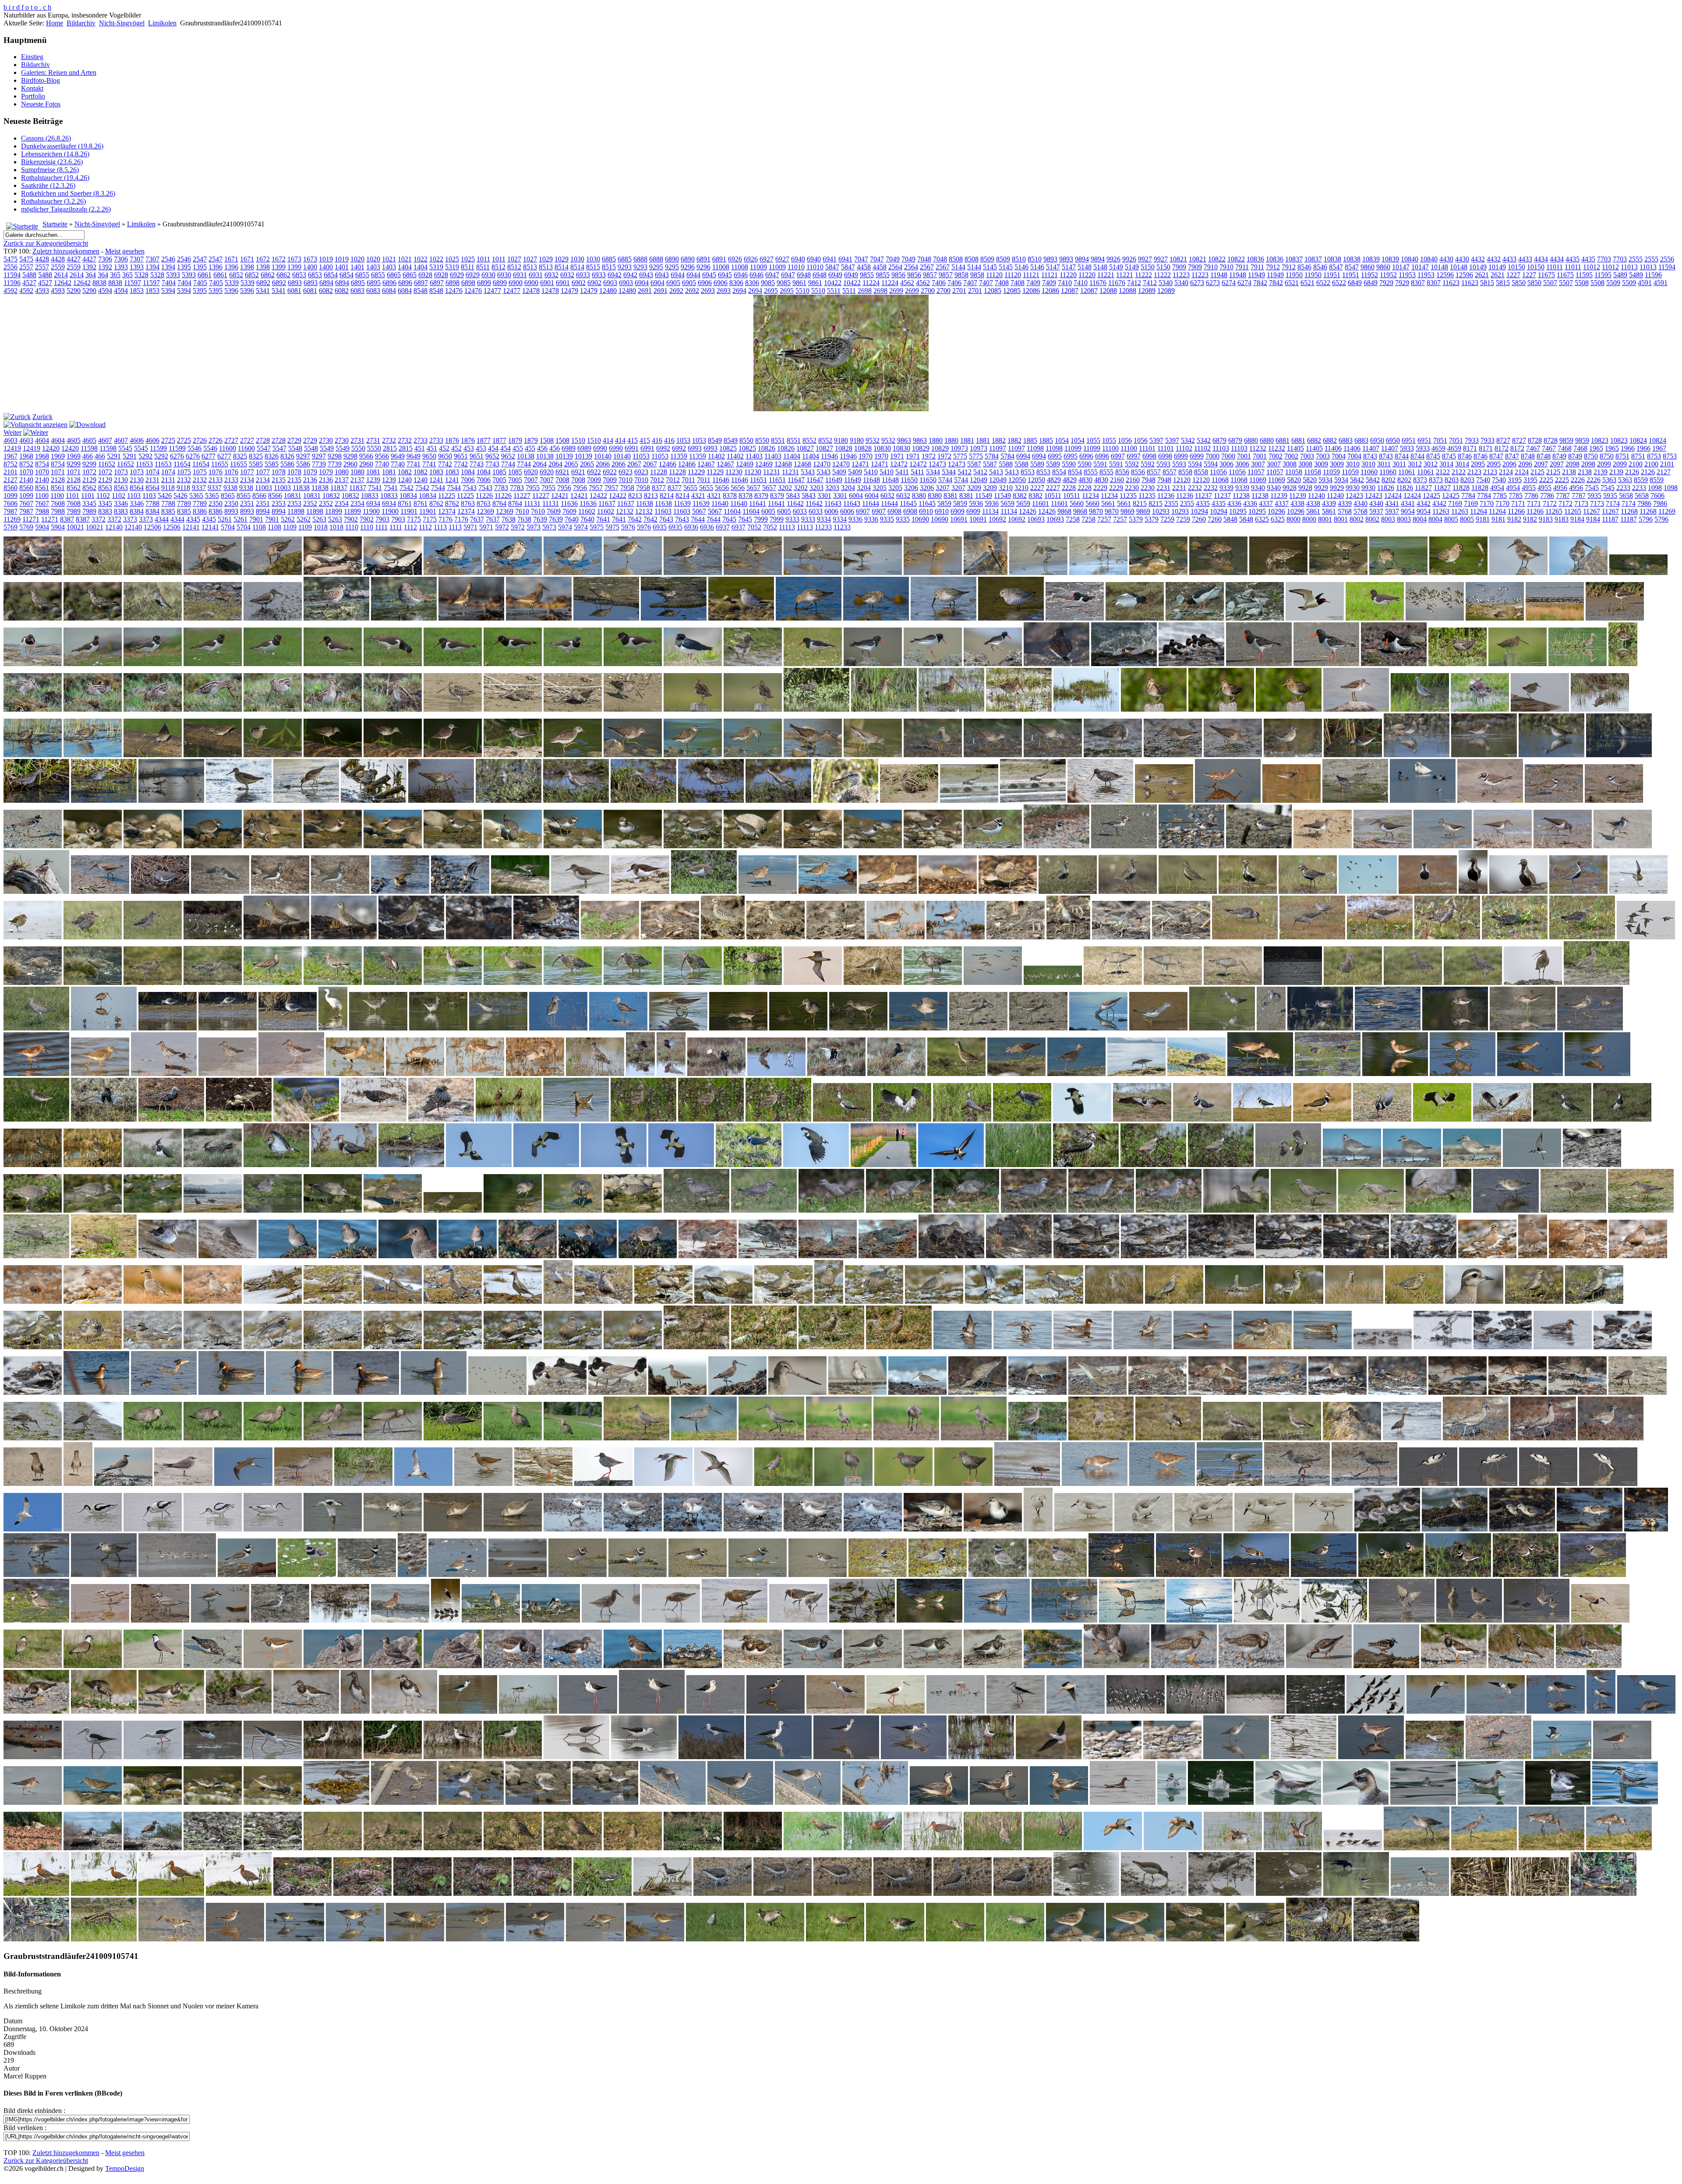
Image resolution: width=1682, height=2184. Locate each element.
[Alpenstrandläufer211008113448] (1011, 618)
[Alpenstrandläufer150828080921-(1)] (1458, 573)
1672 (263, 259)
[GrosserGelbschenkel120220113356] (228, 1028)
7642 (635, 519)
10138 (526, 456)
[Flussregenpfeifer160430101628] (993, 846)
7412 (1134, 283)
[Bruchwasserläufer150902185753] (1233, 755)
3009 (1321, 464)
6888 (640, 259)
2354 (342, 503)
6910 (926, 511)
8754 (42, 464)
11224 (871, 283)
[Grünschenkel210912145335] (1388, 1028)
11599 (158, 448)
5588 (1006, 464)
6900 (516, 283)
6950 (1377, 440)
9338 (230, 488)
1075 (184, 472)
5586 (287, 464)
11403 (754, 456)
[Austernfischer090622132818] (1195, 618)
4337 (1266, 503)
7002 (1276, 456)
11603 (663, 511)
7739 (319, 464)
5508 (1582, 283)
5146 (1021, 267)
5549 (327, 448)
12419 (12, 448)
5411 (902, 472)
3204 (848, 488)
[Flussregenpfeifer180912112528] (1124, 846)
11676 (1098, 283)
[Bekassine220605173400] (1221, 709)
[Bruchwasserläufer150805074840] (393, 755)
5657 (753, 488)
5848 (1230, 519)
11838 (301, 488)
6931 (520, 275)
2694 (739, 291)
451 (420, 448)
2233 (1623, 488)
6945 (709, 275)
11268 (1629, 511)
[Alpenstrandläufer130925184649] (986, 573)
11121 (1031, 275)
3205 (880, 488)
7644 (698, 519)
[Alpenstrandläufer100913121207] (273, 573)
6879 (1219, 440)
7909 (1179, 267)
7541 (375, 488)
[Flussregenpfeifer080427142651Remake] (1490, 800)
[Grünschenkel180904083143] (1320, 1028)
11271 (31, 519)
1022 (420, 259)
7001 (1244, 456)
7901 (256, 519)
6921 (562, 472)
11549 (984, 496)
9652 (492, 456)
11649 (834, 480)
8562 (74, 488)
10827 (805, 448)
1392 (89, 267)
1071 (58, 472)
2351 (247, 503)
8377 (659, 488)
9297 (303, 456)
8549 (715, 440)
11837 (339, 488)
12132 (625, 511)
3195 (1515, 480)
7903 (382, 519)
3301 (824, 496)
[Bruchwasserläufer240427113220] (778, 800)
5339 (232, 283)
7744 (508, 464)
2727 (231, 440)
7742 (445, 464)
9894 (1082, 259)
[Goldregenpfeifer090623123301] (1248, 891)
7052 (754, 527)
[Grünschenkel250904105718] (1523, 1028)
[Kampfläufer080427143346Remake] (291, 1074)
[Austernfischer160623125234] (813, 664)
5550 (358, 448)
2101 (1667, 464)
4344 (162, 519)
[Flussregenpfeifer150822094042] (873, 846)
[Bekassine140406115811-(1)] (273, 709)
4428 (42, 259)
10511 (1053, 496)
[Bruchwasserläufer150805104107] (513, 755)
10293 (1161, 511)
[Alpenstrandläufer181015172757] (471, 618)
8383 (105, 511)
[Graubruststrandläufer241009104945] (1380, 937)
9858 (961, 275)
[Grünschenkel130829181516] (438, 1028)
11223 (1181, 275)
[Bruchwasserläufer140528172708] (93, 755)
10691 (959, 519)
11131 (532, 503)
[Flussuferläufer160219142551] (580, 891)
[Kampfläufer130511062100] (836, 1074)
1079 (310, 472)
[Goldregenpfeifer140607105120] (1578, 891)
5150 (1148, 267)
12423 (1354, 496)
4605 (74, 440)
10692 (997, 519)
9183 (1546, 519)
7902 (351, 519)
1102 (103, 496)
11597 (133, 283)
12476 (454, 291)
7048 (924, 259)
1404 (405, 267)
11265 (1554, 511)
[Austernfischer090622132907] (1255, 618)
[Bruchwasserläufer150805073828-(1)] (213, 755)
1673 (294, 259)
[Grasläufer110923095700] (670, 937)
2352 (310, 503)
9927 (1145, 259)
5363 (1609, 480)
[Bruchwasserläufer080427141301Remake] (1356, 709)
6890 (672, 259)
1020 (357, 259)
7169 (1455, 503)
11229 (696, 472)
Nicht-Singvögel (122, 23)
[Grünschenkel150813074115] (738, 1028)
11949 (1256, 275)
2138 (1569, 472)
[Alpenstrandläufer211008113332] (943, 618)
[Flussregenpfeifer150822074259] (273, 846)
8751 (1622, 456)
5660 (1077, 503)
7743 (477, 464)
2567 (927, 267)
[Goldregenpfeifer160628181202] (213, 937)
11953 (1407, 275)
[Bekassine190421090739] (1019, 709)
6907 (863, 511)
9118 (168, 488)
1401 (342, 267)
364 (91, 275)
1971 (897, 456)
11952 (1369, 275)
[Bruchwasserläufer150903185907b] (1293, 755)
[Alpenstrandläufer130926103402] (1098, 573)
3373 (130, 519)
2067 (634, 464)
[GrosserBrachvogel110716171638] (453, 983)
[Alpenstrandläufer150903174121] (1518, 573)
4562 (907, 283)
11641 (758, 503)
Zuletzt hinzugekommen (66, 251)
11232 (1258, 448)
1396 (216, 267)
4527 (29, 283)
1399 (279, 267)
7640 (572, 519)
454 (493, 448)
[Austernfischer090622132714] (1135, 618)
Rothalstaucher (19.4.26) (55, 178)
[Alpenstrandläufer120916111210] (453, 573)
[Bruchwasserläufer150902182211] (993, 755)
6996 (1086, 456)
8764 (499, 503)
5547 (264, 448)
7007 (531, 480)
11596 (1653, 275)
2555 (1636, 259)
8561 (42, 488)
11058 (1294, 472)
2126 (1632, 472)
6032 (887, 496)
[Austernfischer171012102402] (1057, 664)
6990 (600, 448)
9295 (656, 267)
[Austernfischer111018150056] (1615, 618)
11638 (645, 503)
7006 (468, 480)
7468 (1565, 448)
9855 (867, 275)
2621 (1482, 275)
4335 (1203, 503)
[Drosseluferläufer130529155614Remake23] (1033, 800)
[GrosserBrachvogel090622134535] (153, 983)
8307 (1418, 283)
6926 (735, 259)
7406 (939, 283)
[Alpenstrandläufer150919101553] (33, 618)
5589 (1037, 464)
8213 (635, 496)
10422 (833, 283)
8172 (1502, 448)
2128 (58, 480)
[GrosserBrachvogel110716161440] (273, 983)
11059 (1331, 472)
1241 (436, 480)
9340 (1258, 488)
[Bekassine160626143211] (753, 709)
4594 (105, 291)
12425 (1431, 496)
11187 (1610, 519)
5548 (295, 448)
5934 (1325, 480)
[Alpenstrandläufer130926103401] (1038, 573)
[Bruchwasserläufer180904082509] (1484, 755)
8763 (468, 503)
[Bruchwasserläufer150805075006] (453, 755)
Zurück (42, 417)
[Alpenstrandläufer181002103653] (404, 618)
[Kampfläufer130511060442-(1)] (671, 1074)
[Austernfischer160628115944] (933, 664)
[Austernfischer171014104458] (1191, 664)
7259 (1167, 519)
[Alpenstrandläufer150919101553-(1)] (93, 618)
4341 (1392, 503)
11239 (1279, 496)
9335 (887, 519)
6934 (373, 503)
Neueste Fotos (41, 104)
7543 (470, 488)
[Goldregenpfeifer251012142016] (344, 937)
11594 (1667, 267)
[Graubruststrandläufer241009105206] (1447, 937)
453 (469, 448)
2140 (26, 480)
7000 (1212, 456)
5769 (11, 527)
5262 (288, 519)
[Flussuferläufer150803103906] (520, 891)
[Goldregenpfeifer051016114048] (768, 891)
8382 (1020, 496)
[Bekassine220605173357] (1154, 709)
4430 (1446, 259)
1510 (578, 440)
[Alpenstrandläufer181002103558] (336, 618)
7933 (1472, 440)
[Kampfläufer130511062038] (776, 1074)
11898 (296, 511)
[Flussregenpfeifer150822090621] (693, 846)
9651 (461, 456)
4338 (1297, 503)
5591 (1100, 464)
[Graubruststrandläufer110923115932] (1181, 937)
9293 (625, 267)
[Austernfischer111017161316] (1555, 618)
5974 (565, 527)
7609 (554, 511)
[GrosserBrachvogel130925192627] (1293, 983)
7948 (1148, 480)
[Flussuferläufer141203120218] (280, 891)
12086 (1031, 291)
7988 (42, 511)
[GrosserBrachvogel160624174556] (1473, 983)
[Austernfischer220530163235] (1326, 664)
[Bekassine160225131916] (453, 709)
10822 (1217, 259)
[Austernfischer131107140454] (333, 664)
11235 (1128, 496)
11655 (220, 464)
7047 (861, 259)
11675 (1546, 275)
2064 (540, 464)
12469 (745, 464)
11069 (1258, 480)
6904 (642, 283)
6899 (484, 283)
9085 (768, 283)
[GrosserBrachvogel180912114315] (104, 1028)
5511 (834, 291)
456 (542, 448)
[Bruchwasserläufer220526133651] (36, 800)
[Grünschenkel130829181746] (498, 1028)
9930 (1353, 488)
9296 (688, 267)
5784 (992, 456)
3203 (816, 488)
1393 (121, 267)
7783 (501, 488)
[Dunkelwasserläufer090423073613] (1292, 800)
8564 (137, 488)
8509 (987, 259)
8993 (231, 511)
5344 (933, 472)
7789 (184, 503)
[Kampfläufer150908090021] (1136, 1074)
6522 (1323, 283)
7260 (1199, 519)
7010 (625, 480)
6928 (425, 275)
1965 (1596, 448)
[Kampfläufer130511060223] (640, 1074)
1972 (929, 456)
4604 (42, 440)
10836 (1255, 259)
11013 (1629, 267)
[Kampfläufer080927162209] (535, 1074)
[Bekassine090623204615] (1518, 664)
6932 (551, 275)
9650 (429, 456)
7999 (761, 519)
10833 (370, 496)
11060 (1369, 472)
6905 (673, 283)
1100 (42, 496)
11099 (1073, 448)
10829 (921, 448)
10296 (1276, 511)
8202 (1389, 480)
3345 (89, 503)
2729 (294, 440)
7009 (594, 480)
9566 (366, 456)
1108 (259, 527)
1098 (1655, 488)
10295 (1238, 511)
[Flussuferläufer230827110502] (704, 891)
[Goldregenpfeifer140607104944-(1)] (1428, 891)
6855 (362, 275)
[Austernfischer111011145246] (1375, 618)
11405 (1295, 448)
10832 (331, 496)
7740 (382, 464)
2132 (184, 480)
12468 (783, 464)
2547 (200, 259)
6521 (1292, 283)
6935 (660, 527)
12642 (63, 283)
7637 (477, 519)
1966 (1628, 448)
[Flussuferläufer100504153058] (1383, 846)
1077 (247, 472)
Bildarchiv (81, 23)
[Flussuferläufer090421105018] (1323, 846)
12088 (1108, 291)
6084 (389, 291)
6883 (1346, 440)
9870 (1096, 511)
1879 (515, 440)
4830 (1085, 480)
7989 (74, 511)
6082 (326, 291)
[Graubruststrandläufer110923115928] (1121, 937)
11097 (998, 448)
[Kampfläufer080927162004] (475, 1074)
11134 (990, 511)
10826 (767, 448)
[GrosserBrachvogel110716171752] (693, 983)
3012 (1415, 464)
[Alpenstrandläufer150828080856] (1398, 573)
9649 (398, 456)
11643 (833, 503)
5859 (944, 503)
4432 (1478, 259)
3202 (785, 488)
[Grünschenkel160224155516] (1158, 1028)
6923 (625, 472)
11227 (522, 496)
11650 (909, 480)
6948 (804, 275)
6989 (569, 448)
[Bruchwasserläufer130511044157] (1540, 709)
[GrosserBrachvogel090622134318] (33, 983)
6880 (1251, 440)
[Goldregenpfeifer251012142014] (276, 937)
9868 (1064, 511)
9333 (792, 519)
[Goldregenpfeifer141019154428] (153, 937)
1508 (547, 440)
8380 (919, 496)
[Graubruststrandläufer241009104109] (1312, 937)
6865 (394, 275)
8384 (137, 511)
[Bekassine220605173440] (1289, 709)
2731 (357, 440)
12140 (114, 527)
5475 (11, 259)
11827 (1423, 488)
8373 (1420, 480)
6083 (357, 291)
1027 (514, 259)
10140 (603, 456)
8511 (468, 267)
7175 (414, 519)
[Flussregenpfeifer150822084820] (573, 846)
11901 (409, 511)
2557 (26, 267)
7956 (564, 488)
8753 (1654, 456)
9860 (1368, 267)
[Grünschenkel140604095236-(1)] (618, 1028)
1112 (410, 527)
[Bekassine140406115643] (33, 709)
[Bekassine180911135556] (816, 709)
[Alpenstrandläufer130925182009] (873, 573)
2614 (61, 275)
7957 (596, 488)
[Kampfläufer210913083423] (1395, 1074)
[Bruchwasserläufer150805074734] (273, 755)
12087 (1070, 291)
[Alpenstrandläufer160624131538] (153, 618)
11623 (1451, 283)
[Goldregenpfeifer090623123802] (1308, 891)
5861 (1313, 511)
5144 (958, 267)
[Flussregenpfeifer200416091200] (1191, 846)
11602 (587, 511)
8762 (436, 503)
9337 (199, 488)
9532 (873, 440)
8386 (200, 511)
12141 (191, 527)
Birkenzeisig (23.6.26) (52, 162)
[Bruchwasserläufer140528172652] (33, 755)
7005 (499, 480)
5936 (976, 503)
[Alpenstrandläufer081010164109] (33, 573)
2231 (1163, 488)
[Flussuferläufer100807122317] (100, 891)
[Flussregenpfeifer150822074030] (153, 846)
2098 (1572, 464)
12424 (1393, 496)
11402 (716, 456)
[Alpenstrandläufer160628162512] (273, 618)
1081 (373, 472)
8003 (1388, 519)
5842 (1357, 480)
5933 (1407, 448)
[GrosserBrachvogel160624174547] (1353, 983)
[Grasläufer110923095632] (610, 937)
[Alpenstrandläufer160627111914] (213, 618)
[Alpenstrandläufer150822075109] (1278, 573)
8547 (1336, 267)
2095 (1478, 464)
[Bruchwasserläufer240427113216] (711, 800)
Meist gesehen (125, 251)
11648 (871, 480)
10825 (728, 448)
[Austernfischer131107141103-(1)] (633, 664)
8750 (1591, 456)
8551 (778, 440)
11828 (1461, 488)
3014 (1446, 464)
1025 (452, 259)
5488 (29, 275)
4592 (11, 291)
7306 (105, 259)
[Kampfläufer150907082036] (956, 1074)
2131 (152, 480)
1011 (483, 259)
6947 (772, 275)
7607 (26, 503)
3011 (1384, 464)
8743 (1370, 456)
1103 (134, 496)
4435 (1572, 259)
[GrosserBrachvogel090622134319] (93, 983)
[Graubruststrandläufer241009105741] (1582, 937)
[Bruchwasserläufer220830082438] (374, 800)
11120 (994, 275)
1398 (247, 267)
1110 (352, 527)
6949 (835, 275)
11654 (182, 464)
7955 (533, 488)
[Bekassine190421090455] (884, 709)
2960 (350, 464)
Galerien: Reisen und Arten (59, 72)
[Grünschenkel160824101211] (1271, 1028)
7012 (657, 480)
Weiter (12, 432)
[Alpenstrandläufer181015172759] (539, 618)
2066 (603, 464)
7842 (1260, 283)
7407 (970, 283)
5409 (839, 472)
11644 (871, 503)
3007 (1258, 464)
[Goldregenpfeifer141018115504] (1638, 891)
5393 (173, 275)
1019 (326, 259)
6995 (1055, 456)
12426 (1028, 511)
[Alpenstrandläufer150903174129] (1578, 573)
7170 (1487, 503)
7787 (1563, 496)
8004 (1420, 519)
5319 (436, 267)
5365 (196, 496)
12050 (1017, 480)
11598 (89, 448)
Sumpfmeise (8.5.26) (50, 170)
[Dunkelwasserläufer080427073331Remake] (1100, 800)
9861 (799, 283)
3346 (121, 503)
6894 (326, 283)
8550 (746, 440)
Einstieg (32, 57)
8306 (736, 283)
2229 (1100, 488)
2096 (1509, 464)
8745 (1433, 456)
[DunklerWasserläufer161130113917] (1423, 800)
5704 (228, 527)
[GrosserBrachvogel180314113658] (36, 1028)
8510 (1019, 259)
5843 (793, 496)
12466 (668, 464)
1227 (1513, 275)
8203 (1452, 480)
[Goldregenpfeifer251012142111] (411, 937)
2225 (1546, 480)
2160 (1117, 480)
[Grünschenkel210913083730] (1455, 1028)
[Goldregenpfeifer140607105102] (1518, 891)
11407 (1371, 448)
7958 (627, 488)
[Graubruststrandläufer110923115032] (1068, 937)
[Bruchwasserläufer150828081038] (573, 755)
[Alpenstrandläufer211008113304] (876, 618)
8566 (259, 496)
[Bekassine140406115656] (93, 709)
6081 (294, 291)
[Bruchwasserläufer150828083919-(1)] (753, 755)
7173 (1581, 503)
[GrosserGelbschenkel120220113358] (288, 1028)
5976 (628, 527)
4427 (74, 259)
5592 (1132, 464)
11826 (1386, 488)
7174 (1613, 503)
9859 (1566, 440)
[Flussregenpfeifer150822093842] (813, 846)
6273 (1197, 283)
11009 (758, 267)
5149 (1116, 267)
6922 (594, 472)
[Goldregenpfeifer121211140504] (1368, 891)
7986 (1644, 503)
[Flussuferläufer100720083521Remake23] (36, 891)
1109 (290, 527)
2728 (263, 440)
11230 (734, 472)
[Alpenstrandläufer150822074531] (1158, 573)
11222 (1143, 275)
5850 (1519, 283)
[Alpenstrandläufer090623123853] (153, 573)
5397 (1156, 440)
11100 (1110, 448)
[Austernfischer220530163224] (1259, 664)
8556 (1122, 472)
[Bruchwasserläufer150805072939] (153, 755)
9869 (1127, 511)
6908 (894, 511)
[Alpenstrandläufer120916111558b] (573, 573)
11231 (772, 472)
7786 (1531, 496)
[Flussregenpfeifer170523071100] (1057, 846)
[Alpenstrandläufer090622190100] (93, 573)
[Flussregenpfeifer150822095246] (933, 846)
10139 (564, 456)
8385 (168, 511)
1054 (1062, 440)
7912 (1273, 267)
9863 (904, 440)
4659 (1438, 448)
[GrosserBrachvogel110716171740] (573, 983)
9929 (1321, 488)
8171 (1470, 448)
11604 (732, 511)
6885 (609, 259)
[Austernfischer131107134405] (213, 664)
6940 (798, 259)
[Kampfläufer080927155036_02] (415, 1074)
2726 (200, 440)
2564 (895, 267)
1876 (452, 440)
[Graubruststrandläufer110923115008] (1016, 937)
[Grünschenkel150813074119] (798, 1028)
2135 (279, 480)
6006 (831, 511)
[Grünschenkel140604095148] (558, 1028)
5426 (165, 496)
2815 (390, 448)
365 (115, 275)
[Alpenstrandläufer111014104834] (333, 573)
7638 (509, 519)
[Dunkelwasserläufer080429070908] (1164, 800)
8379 (761, 496)
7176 (445, 519)
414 (608, 440)
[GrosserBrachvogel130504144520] (1233, 983)
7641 (603, 519)
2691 (645, 291)
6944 (678, 275)
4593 (42, 291)
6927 (767, 259)
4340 (1360, 503)
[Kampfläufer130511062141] (896, 1074)
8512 (498, 267)
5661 (1108, 503)
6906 (705, 283)
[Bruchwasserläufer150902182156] (933, 755)
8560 (11, 488)
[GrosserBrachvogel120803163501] (933, 983)
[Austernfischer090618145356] (1075, 618)
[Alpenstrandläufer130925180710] (813, 573)
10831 (293, 496)
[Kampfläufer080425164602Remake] (36, 1074)
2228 (1069, 488)
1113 (440, 527)
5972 (502, 527)
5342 (1188, 440)
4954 (1497, 488)
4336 (1234, 503)
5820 (1294, 480)
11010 (796, 267)
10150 (1516, 267)
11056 (1218, 472)
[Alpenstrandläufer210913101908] (606, 618)
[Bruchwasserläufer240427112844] (509, 800)
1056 (1125, 440)
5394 (168, 291)
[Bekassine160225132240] (633, 709)
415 (633, 440)
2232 (1195, 488)
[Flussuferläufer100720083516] (1623, 846)
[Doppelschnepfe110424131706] (909, 800)
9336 (855, 519)
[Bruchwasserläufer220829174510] (306, 800)
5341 (263, 291)
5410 (871, 472)
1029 (546, 259)
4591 (1645, 283)
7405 (200, 283)
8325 (240, 456)
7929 (1386, 283)
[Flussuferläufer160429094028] (640, 891)
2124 (1506, 472)
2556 (1667, 259)
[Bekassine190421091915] (1086, 709)
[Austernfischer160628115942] (873, 664)
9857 (930, 275)
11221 (1106, 275)
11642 (795, 503)
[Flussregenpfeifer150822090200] (633, 846)
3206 (911, 488)
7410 (1065, 283)
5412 (965, 472)
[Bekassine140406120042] (393, 709)
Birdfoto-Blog (41, 80)
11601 (1041, 503)
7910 (1211, 267)
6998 (1149, 456)
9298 (335, 456)
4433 (1509, 259)
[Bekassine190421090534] (951, 709)
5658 (1626, 496)
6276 (177, 456)
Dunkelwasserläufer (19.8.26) (62, 146)
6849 (1355, 283)
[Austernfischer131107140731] (393, 664)
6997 (1118, 456)
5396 (231, 291)
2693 (708, 291)
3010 (1353, 464)
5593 (1163, 464)
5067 (699, 511)
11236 (1166, 496)
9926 (1113, 259)
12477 (492, 291)
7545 (1592, 488)
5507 (1550, 283)
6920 (531, 472)
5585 (256, 464)
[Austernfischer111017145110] (1435, 618)
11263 (1441, 511)
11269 (1667, 511)
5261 (225, 519)
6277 (208, 456)
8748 (1528, 456)
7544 (438, 488)
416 (657, 440)
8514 (562, 267)
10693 (1036, 519)
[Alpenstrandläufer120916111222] (513, 573)
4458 (864, 267)
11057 (1256, 472)
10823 (1600, 440)
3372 (99, 519)
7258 (1073, 519)
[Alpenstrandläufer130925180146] (693, 573)
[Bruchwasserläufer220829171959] (239, 800)
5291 (114, 456)
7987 (11, 511)
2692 (676, 291)
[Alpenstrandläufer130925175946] (633, 573)
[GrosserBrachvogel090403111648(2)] (1646, 937)
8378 (730, 496)
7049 (893, 259)
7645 (729, 519)
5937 (1376, 511)
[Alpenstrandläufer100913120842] (213, 573)
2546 (168, 259)
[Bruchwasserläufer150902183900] (1173, 755)
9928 (1290, 488)
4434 (1541, 259)
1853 (137, 291)
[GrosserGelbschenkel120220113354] (168, 1028)
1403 (373, 267)
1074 (152, 472)
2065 (571, 464)
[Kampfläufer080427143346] (228, 1074)
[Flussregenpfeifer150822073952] (93, 846)
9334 (824, 519)
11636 (569, 503)
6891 (703, 259)
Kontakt (32, 88)
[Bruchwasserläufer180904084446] (1551, 755)
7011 (688, 480)
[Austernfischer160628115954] (993, 664)
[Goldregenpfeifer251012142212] (546, 937)
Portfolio (33, 96)
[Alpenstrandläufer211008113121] (809, 618)
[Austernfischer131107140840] (453, 664)
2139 (1601, 472)
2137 (342, 480)
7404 (169, 283)
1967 (1659, 448)
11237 (1203, 496)
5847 (832, 267)
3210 (1006, 488)
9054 (1408, 511)
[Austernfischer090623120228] (1315, 618)
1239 (373, 480)
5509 (1613, 283)
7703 (1604, 259)
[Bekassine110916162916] (1578, 664)
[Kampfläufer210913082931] (1260, 1074)
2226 (1578, 480)
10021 (75, 527)
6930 (488, 275)
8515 (593, 267)
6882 (1314, 440)
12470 (822, 464)
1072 (89, 472)
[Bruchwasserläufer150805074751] (333, 755)
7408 (1002, 283)
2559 (58, 267)
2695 (771, 291)
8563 (105, 488)
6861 (205, 275)
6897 (421, 283)
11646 (721, 480)
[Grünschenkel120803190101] (333, 1028)
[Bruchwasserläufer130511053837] (1600, 709)
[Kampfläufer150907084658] (1016, 1074)
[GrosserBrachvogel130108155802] (993, 983)
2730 (326, 440)
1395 (184, 267)
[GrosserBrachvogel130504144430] (1113, 983)
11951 (1332, 275)
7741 (413, 464)
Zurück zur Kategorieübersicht (46, 243)
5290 (74, 291)
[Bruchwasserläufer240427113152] (576, 800)
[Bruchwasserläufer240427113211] (643, 800)
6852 (236, 275)
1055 (1093, 440)
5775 (960, 456)
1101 (72, 496)
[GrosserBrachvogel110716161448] (333, 983)
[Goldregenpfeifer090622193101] (1068, 891)
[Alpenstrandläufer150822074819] (1218, 573)
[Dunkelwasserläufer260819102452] (1355, 800)
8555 (1091, 472)
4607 (105, 440)
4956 (1560, 488)
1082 (405, 472)
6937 (723, 527)
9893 (1050, 259)
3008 (1290, 464)
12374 (447, 511)
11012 (1592, 267)
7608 (58, 503)
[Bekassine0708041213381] (1458, 664)
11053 (641, 456)
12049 (979, 480)
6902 (579, 283)
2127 (1664, 472)
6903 (610, 283)
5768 (1345, 511)
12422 (598, 496)
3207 (943, 488)
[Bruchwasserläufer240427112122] (441, 800)
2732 (389, 440)
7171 (1518, 503)
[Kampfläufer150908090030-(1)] (1196, 1074)
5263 (319, 519)
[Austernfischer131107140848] (513, 664)
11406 (1333, 448)
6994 (1023, 456)
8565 (228, 496)
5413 (996, 472)
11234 (1090, 496)
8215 (1140, 503)
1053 (683, 440)
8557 (1154, 472)
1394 (152, 267)
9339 (1226, 488)
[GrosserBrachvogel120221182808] (813, 983)
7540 (1483, 480)
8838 (99, 283)
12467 (706, 464)
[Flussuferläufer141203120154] (220, 891)
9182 (1514, 519)
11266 (1516, 511)
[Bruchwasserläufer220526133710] (104, 800)
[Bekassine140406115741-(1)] (213, 709)
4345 (193, 519)
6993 (695, 448)
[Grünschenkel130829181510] (378, 1028)
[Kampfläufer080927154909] (355, 1074)
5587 (974, 464)
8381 (951, 496)
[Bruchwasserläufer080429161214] (1420, 709)
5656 (722, 488)
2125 (1537, 472)
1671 (231, 259)
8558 (1185, 472)
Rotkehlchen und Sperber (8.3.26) (68, 193)
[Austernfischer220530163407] (1394, 664)
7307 (137, 259)
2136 (310, 480)
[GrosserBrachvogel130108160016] (1053, 983)
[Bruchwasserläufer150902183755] (1113, 755)
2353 (279, 503)
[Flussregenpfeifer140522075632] (33, 846)
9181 (1483, 519)
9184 (1577, 519)
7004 (1339, 456)
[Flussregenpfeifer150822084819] (513, 846)
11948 (1219, 275)
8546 (1304, 267)
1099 (11, 496)
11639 (682, 503)
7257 (1104, 519)
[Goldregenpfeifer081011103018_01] (948, 891)
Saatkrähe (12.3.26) (48, 185)
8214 (667, 496)
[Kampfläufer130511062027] (716, 1074)
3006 (1226, 464)
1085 (499, 472)
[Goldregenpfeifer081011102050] (888, 891)
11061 (1407, 472)
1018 (321, 527)
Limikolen (162, 23)
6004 (856, 496)
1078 (279, 472)
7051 (1440, 440)
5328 (141, 275)
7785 (1500, 496)
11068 (1220, 480)
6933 (583, 275)
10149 (1478, 267)
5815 (1487, 283)
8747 (1496, 456)
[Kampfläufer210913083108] (1328, 1074)
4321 (698, 496)
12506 (152, 527)
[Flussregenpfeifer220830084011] (1259, 846)
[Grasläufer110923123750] (723, 937)
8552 (809, 440)
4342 (1424, 503)
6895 (358, 283)
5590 (1069, 464)
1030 (577, 259)
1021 (389, 259)
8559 (1641, 480)
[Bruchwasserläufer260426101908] (846, 800)
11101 (1147, 448)
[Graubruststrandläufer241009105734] (1515, 937)
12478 (531, 291)
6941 (830, 259)
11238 (1241, 496)
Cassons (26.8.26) (46, 138)
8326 (272, 456)
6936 (691, 527)
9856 (898, 275)
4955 (1529, 488)
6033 (800, 511)
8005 (1451, 519)
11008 (721, 267)
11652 (107, 464)
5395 (200, 291)
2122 (1443, 472)
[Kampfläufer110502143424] (595, 1074)
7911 (1242, 267)
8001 (1325, 519)
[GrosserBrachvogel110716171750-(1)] (633, 983)
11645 (908, 503)
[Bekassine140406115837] (333, 709)
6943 (646, 275)
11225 (447, 496)
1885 (1030, 440)
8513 (530, 267)
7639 (540, 519)
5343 (808, 472)
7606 (1657, 496)
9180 (841, 440)
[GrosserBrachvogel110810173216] (753, 983)
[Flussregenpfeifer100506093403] (1554, 800)
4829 (1054, 480)
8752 (11, 464)
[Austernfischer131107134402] (153, 664)
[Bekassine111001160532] (1623, 664)
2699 (896, 291)
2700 (928, 291)
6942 (615, 275)
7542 (406, 488)
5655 (690, 488)
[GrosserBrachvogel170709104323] (1597, 983)
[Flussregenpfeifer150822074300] (333, 846)
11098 (1035, 448)
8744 (1402, 456)
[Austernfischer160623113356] (753, 664)
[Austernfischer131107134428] (273, 664)
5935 (1594, 496)
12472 (899, 464)
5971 (470, 527)
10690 (920, 519)
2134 (247, 480)
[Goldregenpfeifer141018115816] (33, 937)
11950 (1294, 275)
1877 (484, 440)
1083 (436, 472)
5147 (1053, 267)
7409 (1033, 283)
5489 (1620, 275)
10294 (1199, 511)
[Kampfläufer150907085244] (1076, 1074)
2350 (216, 503)
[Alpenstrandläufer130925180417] (753, 573)
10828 (844, 448)
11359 (679, 456)
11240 (1316, 496)
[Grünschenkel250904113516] (1590, 1028)
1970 (866, 456)
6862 (268, 275)
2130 (121, 480)
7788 (152, 503)
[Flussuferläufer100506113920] (1443, 846)
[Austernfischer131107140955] (573, 664)
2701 (959, 291)
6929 (457, 275)
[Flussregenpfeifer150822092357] (753, 846)
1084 (468, 472)
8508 (956, 259)
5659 (1007, 503)
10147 (1401, 267)
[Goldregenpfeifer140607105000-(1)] (1473, 891)
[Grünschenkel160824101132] (1222, 1028)
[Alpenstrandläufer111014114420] (393, 573)
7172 (1550, 503)
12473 (937, 464)
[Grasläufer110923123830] (776, 937)
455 (518, 448)
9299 (74, 464)
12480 (608, 291)
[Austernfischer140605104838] (693, 664)
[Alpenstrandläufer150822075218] (1338, 573)
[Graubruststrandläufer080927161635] (896, 937)
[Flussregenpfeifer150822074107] (213, 846)
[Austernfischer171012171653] (1124, 664)
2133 (216, 480)
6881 (1283, 440)
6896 (389, 283)
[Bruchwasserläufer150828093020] (813, 755)
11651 (758, 480)
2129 (89, 480)
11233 (823, 527)
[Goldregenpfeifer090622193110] (1128, 891)
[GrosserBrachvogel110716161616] (393, 983)
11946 (829, 456)
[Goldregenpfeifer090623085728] (1188, 891)
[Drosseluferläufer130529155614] (969, 800)
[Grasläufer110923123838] (836, 937)
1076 (216, 472)
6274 (1229, 283)
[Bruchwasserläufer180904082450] (1417, 755)
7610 (522, 511)
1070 (26, 472)
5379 (1136, 519)
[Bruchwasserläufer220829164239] (171, 800)
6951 (1409, 440)
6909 (958, 511)
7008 (562, 480)
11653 (144, 464)
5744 (945, 480)
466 (88, 456)
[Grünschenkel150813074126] (918, 1028)
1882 (999, 440)
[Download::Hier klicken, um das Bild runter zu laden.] (87, 425)
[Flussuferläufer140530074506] (160, 891)
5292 (145, 456)
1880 (936, 440)
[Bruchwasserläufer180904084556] (1619, 755)
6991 (632, 448)
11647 (796, 480)
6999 (1181, 456)
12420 (51, 448)
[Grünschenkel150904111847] (1038, 1028)
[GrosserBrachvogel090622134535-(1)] (213, 983)
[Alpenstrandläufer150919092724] (1638, 573)
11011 (1555, 267)
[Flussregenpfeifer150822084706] (453, 846)
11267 (1592, 511)
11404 (792, 456)
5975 (597, 527)
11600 (228, 448)
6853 (299, 275)
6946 (741, 275)
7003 (1307, 456)
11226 (484, 496)
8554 (1059, 472)
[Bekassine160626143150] (693, 709)
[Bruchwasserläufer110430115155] (1480, 709)
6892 (263, 283)
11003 (263, 488)
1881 (967, 440)
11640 (720, 503)
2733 (420, 440)
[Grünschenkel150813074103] (678, 1028)
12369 (485, 511)
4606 (137, 440)
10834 (408, 496)
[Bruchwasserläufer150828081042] (633, 755)
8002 (1357, 519)
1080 (342, 472)
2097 (1541, 464)
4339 (1329, 503)
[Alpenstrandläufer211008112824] (741, 618)
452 (444, 448)
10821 (1178, 259)
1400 (310, 267)
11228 (659, 472)
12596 (1445, 275)
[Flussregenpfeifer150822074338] (393, 846)
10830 (882, 448)
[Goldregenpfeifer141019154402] (93, 937)
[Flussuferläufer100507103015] (1563, 846)
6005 (768, 511)
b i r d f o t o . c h (27, 7)
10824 (1638, 440)
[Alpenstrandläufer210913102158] (674, 618)
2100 (1636, 464)
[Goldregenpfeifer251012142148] (479, 937)
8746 (1465, 456)
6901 (547, 283)
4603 (11, 440)
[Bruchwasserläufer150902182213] (1053, 755)
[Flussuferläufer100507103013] (1503, 846)
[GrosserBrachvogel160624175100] (1533, 983)
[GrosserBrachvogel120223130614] (873, 983)
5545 (125, 448)
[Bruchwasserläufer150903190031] (1353, 755)
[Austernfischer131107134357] (93, 664)
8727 (1503, 440)
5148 (1085, 267)
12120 (1182, 480)
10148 (1439, 267)
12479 (569, 291)
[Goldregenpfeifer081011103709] (1008, 891)
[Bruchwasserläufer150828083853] (693, 755)
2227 (1037, 488)
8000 (1293, 519)
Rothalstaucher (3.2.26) (53, 201)
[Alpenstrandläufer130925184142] (933, 573)
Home (55, 23)
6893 (295, 283)
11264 (1479, 511)
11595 (1584, 275)
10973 (959, 448)
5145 (990, 267)
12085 (993, 291)
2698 (865, 291)
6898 (452, 283)
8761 (405, 503)
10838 (1332, 259)
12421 (560, 496)
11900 (371, 511)
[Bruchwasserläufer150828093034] (873, 755)
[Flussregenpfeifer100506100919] (1614, 800)
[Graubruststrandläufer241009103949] (1245, 937)
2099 (1604, 464)
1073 (121, 472)
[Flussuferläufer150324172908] (460, 891)
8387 (67, 519)
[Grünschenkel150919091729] (1098, 1028)
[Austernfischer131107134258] (33, 664)
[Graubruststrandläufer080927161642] (956, 937)
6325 (1262, 519)
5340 (1166, 283)
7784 (1468, 496)
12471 (860, 464)
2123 (1474, 472)
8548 (420, 291)
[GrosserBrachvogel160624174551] (1413, 983)
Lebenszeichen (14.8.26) (55, 154)
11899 (334, 511)
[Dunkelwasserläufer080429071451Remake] (1228, 800)
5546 (194, 448)
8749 (1559, 456)
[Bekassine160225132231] (573, 709)
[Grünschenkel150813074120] (858, 1028)
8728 (1535, 440)
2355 (1171, 503)
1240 (405, 480)
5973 (534, 527)
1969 (58, 456)
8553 (1028, 472)
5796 (1646, 519)
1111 (381, 527)
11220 (1068, 275)
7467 (1533, 448)
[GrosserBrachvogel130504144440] (1173, 983)
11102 (1184, 448)
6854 (331, 275)
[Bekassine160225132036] (513, 709)
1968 (26, 456)
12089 (1147, 291)
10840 (1410, 259)
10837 (1294, 259)
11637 (607, 503)
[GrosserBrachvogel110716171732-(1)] (513, 983)
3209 (974, 488)
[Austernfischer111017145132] (1495, 618)
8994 (263, 511)
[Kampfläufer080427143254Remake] (164, 1074)
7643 (666, 519)
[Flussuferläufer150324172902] (400, 891)
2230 (1132, 488)
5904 (42, 527)
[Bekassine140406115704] (153, 709)
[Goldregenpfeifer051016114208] (828, 891)
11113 (787, 527)
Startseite (55, 224)
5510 (802, 291)
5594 (1195, 464)
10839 (1371, 259)
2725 (168, 440)
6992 (663, 448)
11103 (1221, 448)
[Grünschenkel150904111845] (978, 1028)
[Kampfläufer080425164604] (100, 1074)
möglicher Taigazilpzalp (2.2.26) (66, 209)
